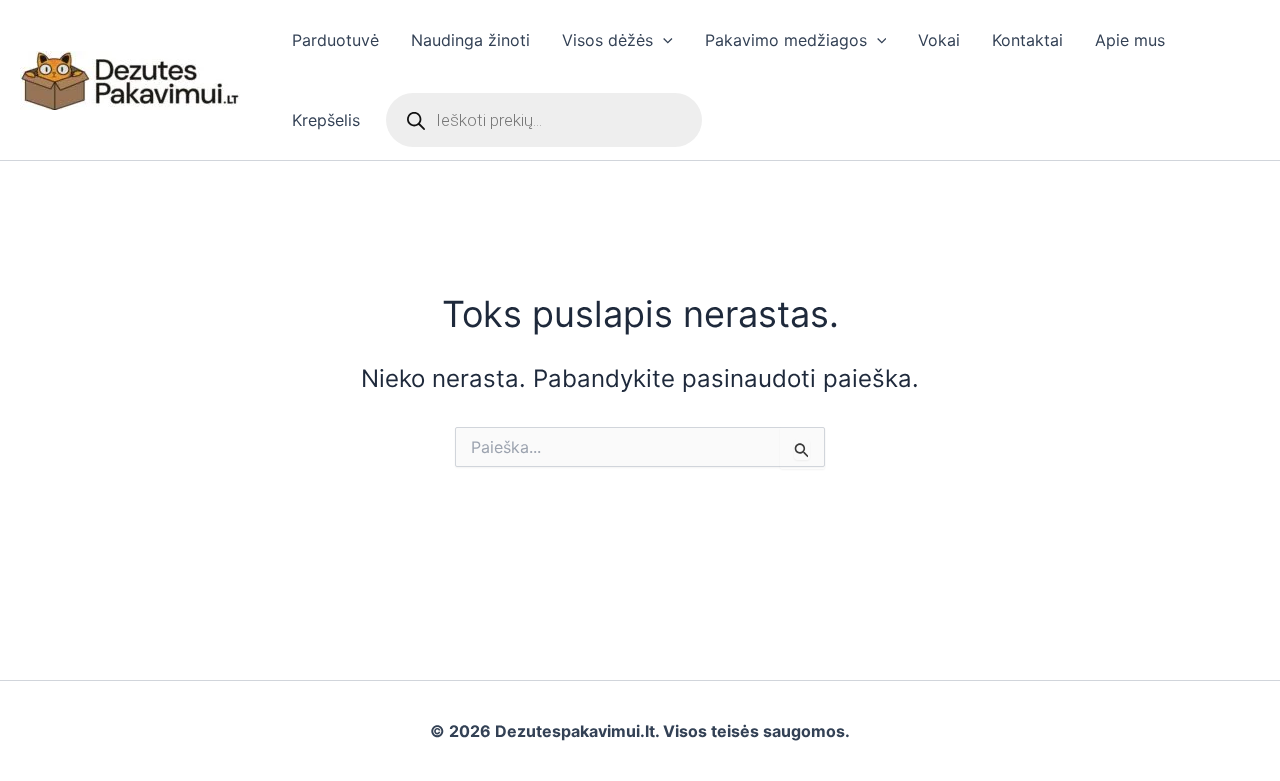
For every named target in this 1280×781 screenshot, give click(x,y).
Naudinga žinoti (470, 40)
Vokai (939, 40)
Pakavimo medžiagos (786, 40)
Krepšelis (326, 120)
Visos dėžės (607, 40)
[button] (663, 40)
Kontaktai (1027, 40)
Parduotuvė (335, 40)
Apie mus (1130, 40)
